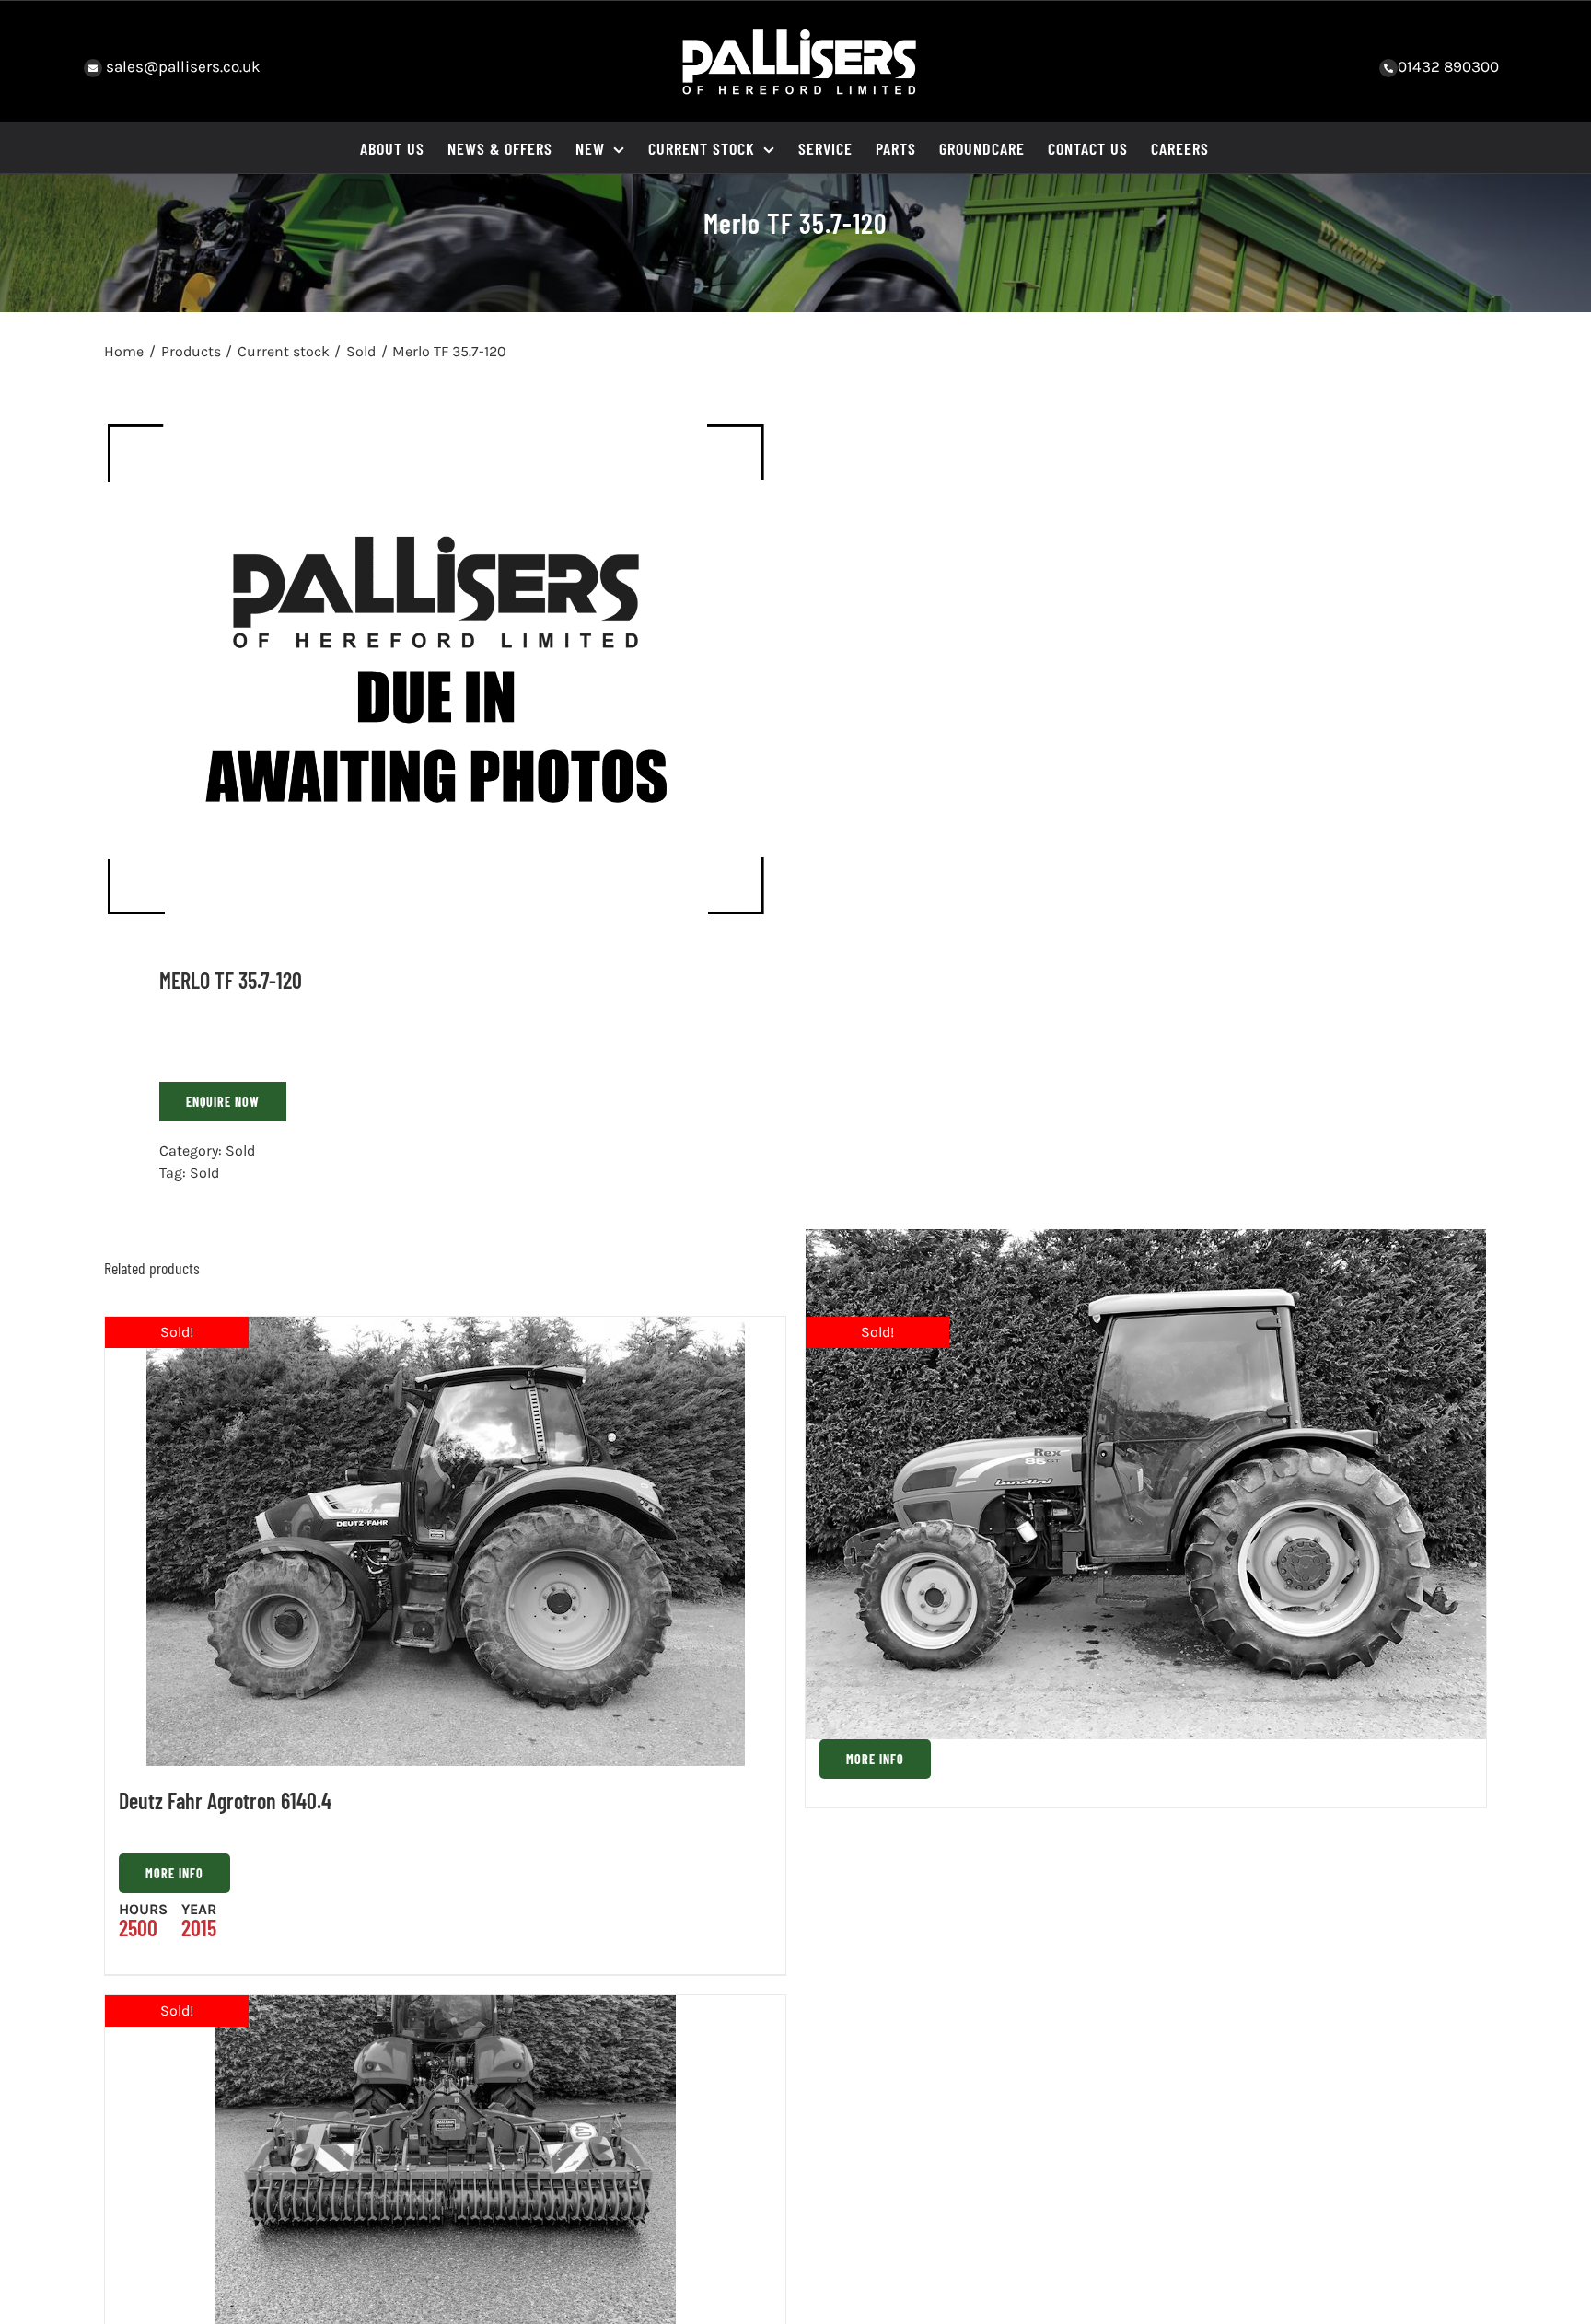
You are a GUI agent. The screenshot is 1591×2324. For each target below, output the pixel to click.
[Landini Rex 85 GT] (1146, 1484)
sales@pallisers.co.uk (181, 66)
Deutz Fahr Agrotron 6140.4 (225, 1801)
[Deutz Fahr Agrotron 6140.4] (445, 1541)
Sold (240, 1150)
